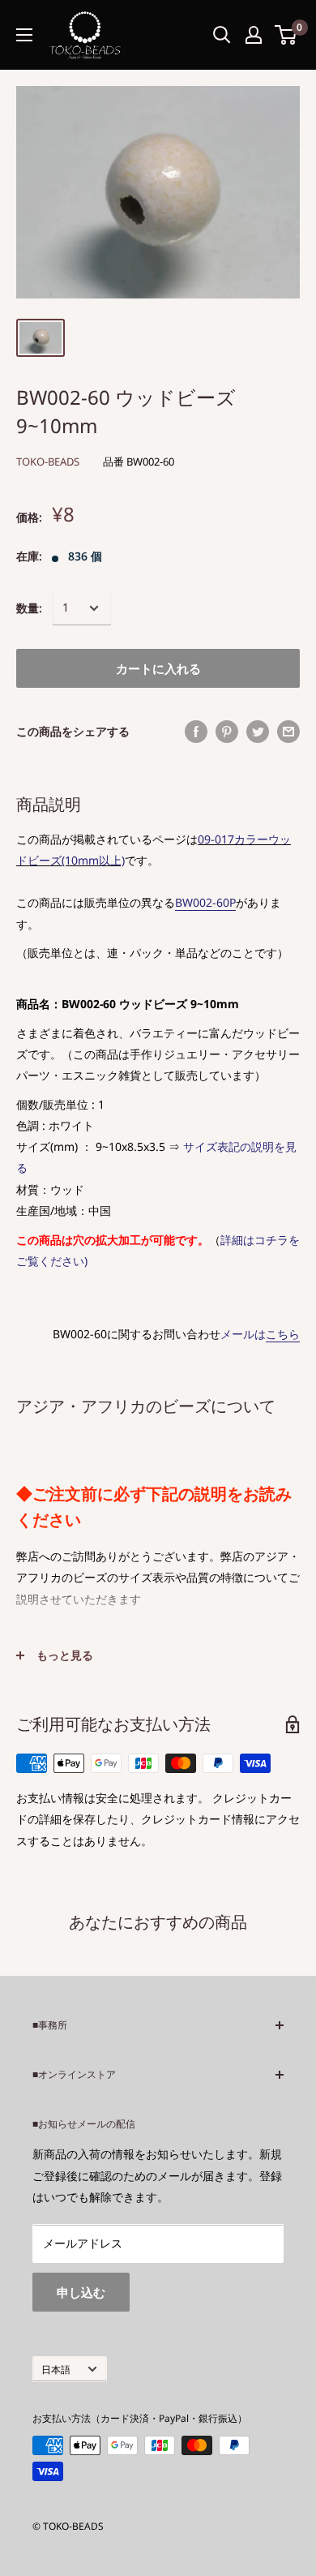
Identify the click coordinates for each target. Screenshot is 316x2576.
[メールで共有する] (288, 732)
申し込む (81, 2292)
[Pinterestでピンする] (227, 732)
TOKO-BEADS (48, 462)
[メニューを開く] (24, 35)
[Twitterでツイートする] (258, 732)
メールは (260, 1334)
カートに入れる (158, 668)
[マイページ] (254, 35)
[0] (286, 35)
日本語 (56, 2369)
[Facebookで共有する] (196, 732)
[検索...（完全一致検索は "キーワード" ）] (222, 35)
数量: (29, 608)
